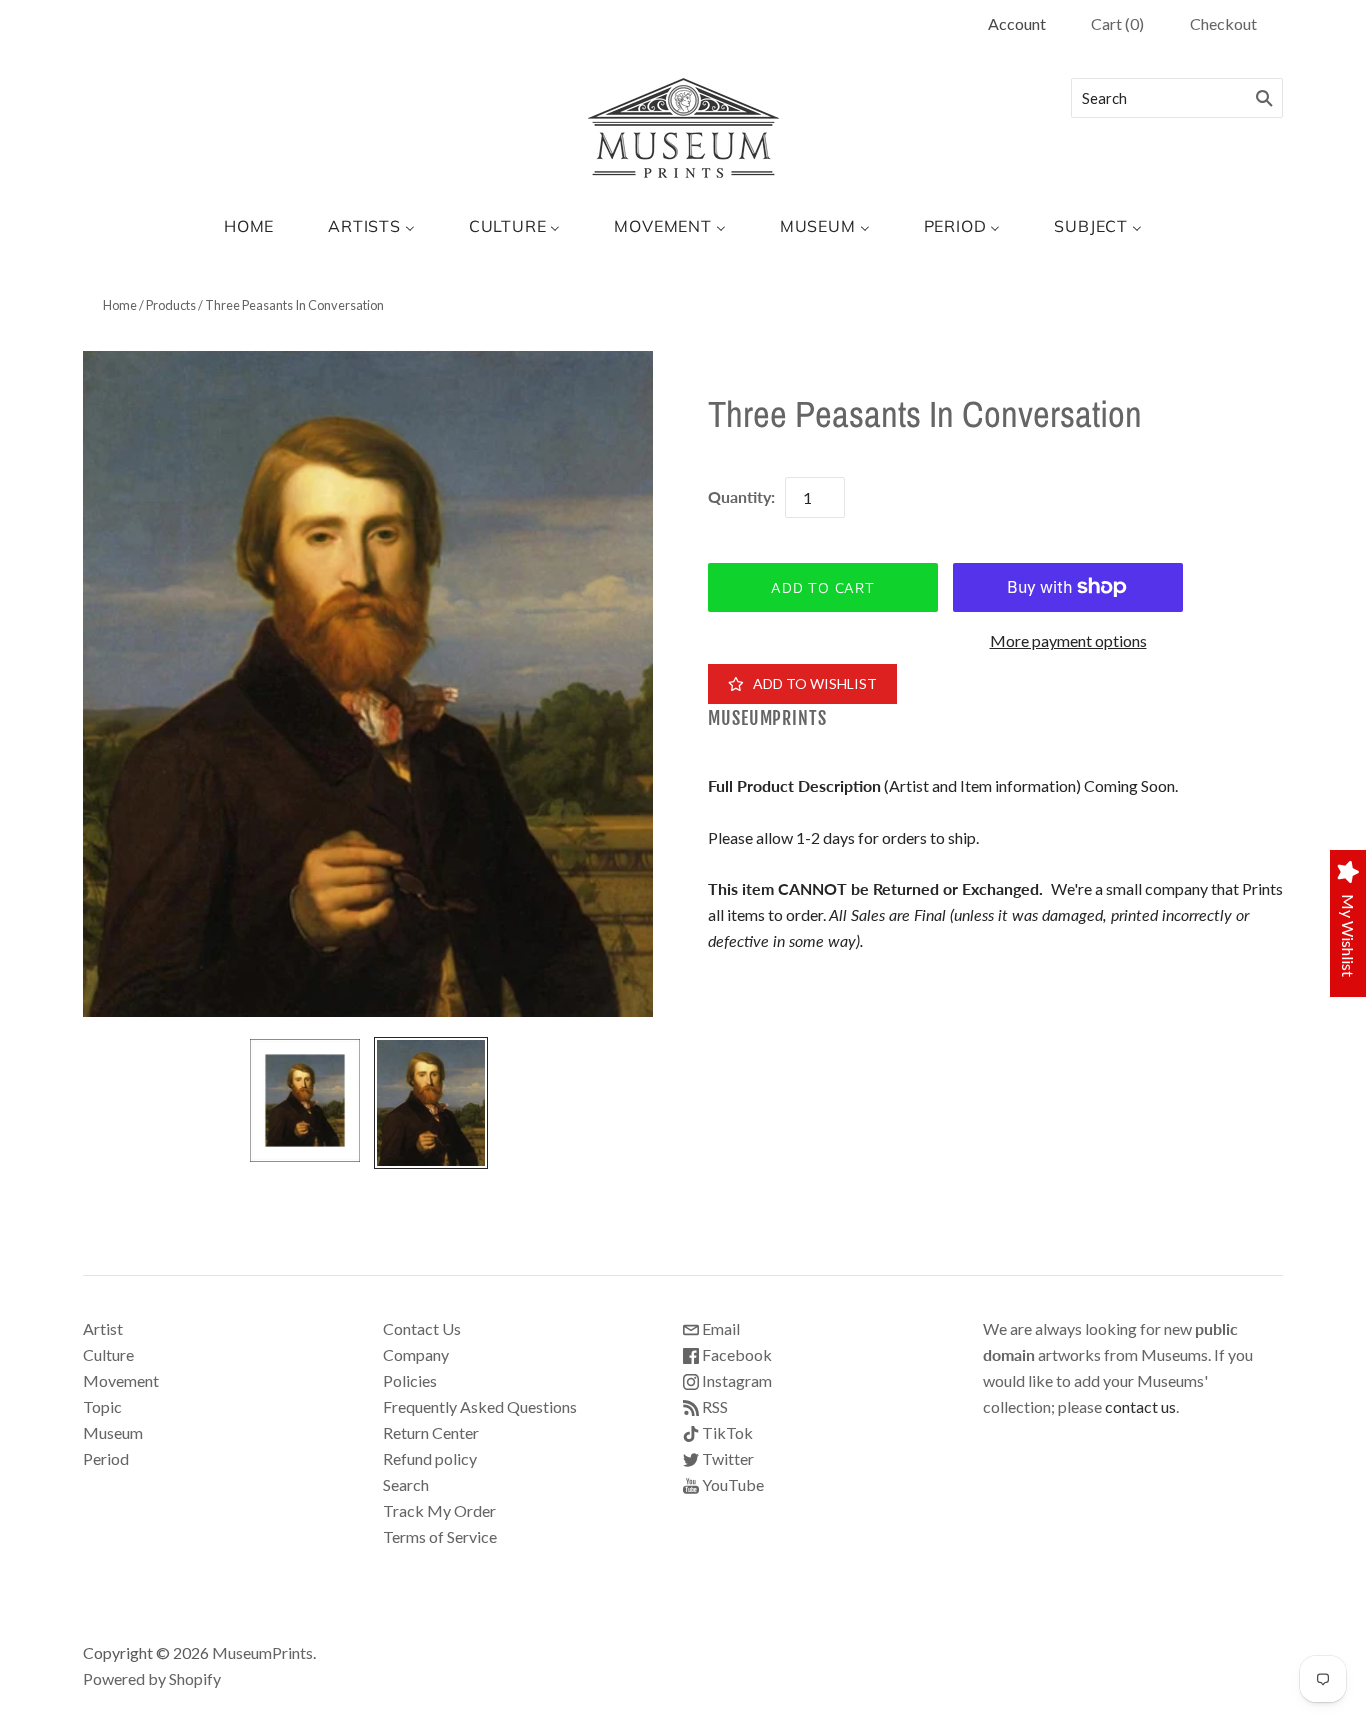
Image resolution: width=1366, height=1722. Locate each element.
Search (406, 1484)
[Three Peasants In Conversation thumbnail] (305, 1101)
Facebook (735, 1354)
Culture (108, 1354)
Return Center (431, 1432)
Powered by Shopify (152, 1678)
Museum (113, 1432)
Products (171, 305)
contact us (1140, 1406)
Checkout (1223, 23)
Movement (121, 1380)
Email (719, 1328)
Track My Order (439, 1510)
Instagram (735, 1380)
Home (120, 305)
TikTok (726, 1432)
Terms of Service (440, 1536)
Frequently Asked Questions (480, 1406)
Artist (103, 1328)
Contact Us (422, 1328)
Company (416, 1354)
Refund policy (430, 1458)
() (1117, 23)
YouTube (731, 1484)
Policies (410, 1380)
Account (1017, 23)
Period (106, 1458)
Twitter (726, 1458)
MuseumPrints (767, 718)
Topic (102, 1406)
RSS (713, 1406)
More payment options (1068, 640)
